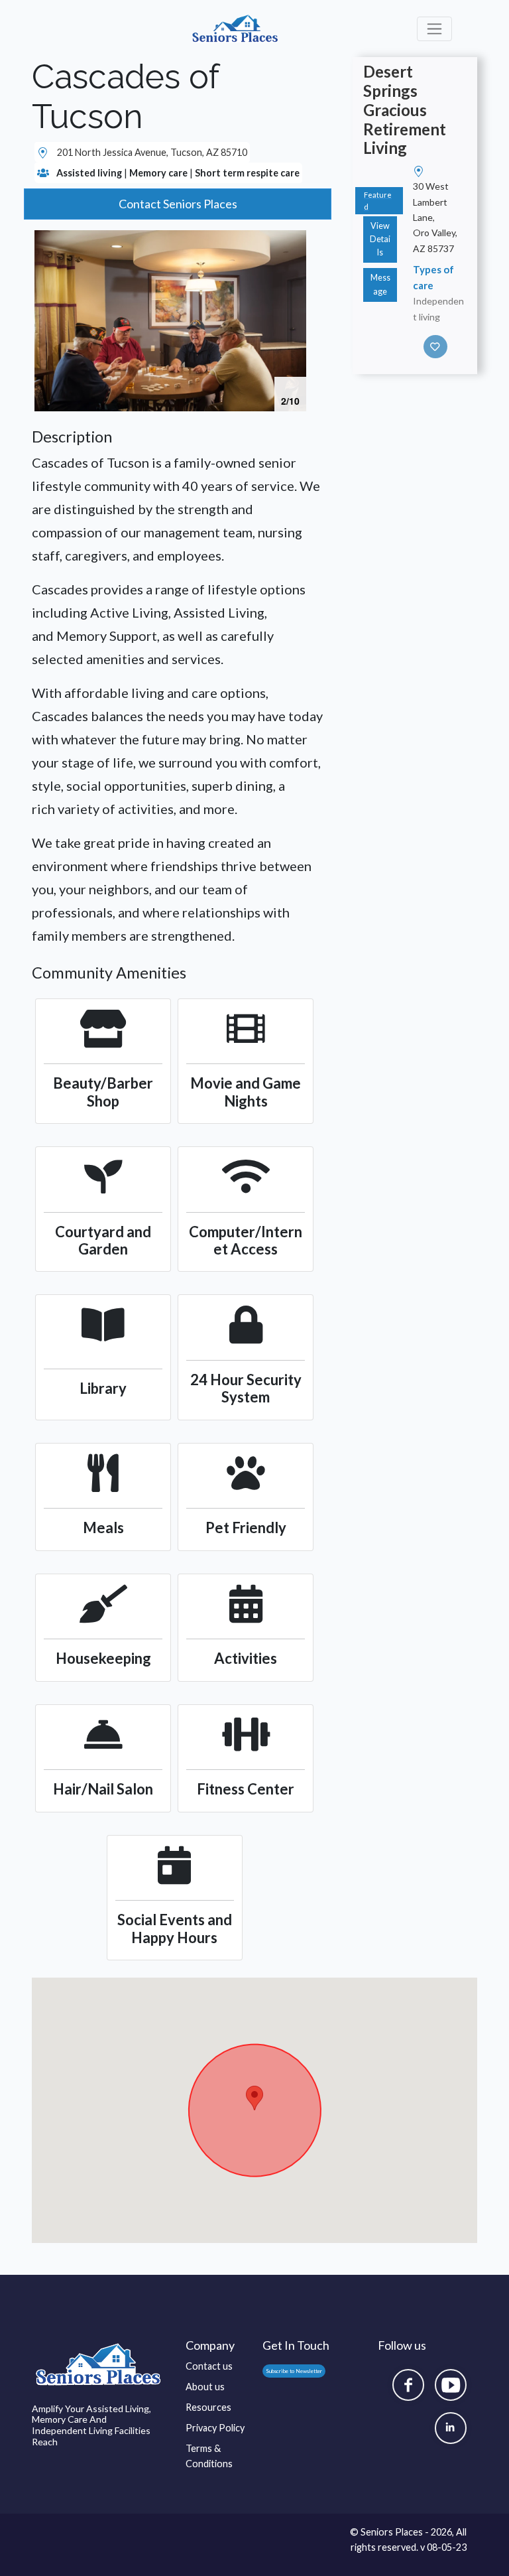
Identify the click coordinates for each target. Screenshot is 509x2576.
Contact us (209, 2366)
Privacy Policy (215, 2428)
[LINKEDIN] (451, 2428)
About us (205, 2387)
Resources (208, 2407)
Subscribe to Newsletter (294, 2371)
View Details (380, 239)
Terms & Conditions (209, 2456)
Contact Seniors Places (178, 204)
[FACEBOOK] (408, 2385)
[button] (294, 242)
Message (380, 284)
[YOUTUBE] (451, 2385)
